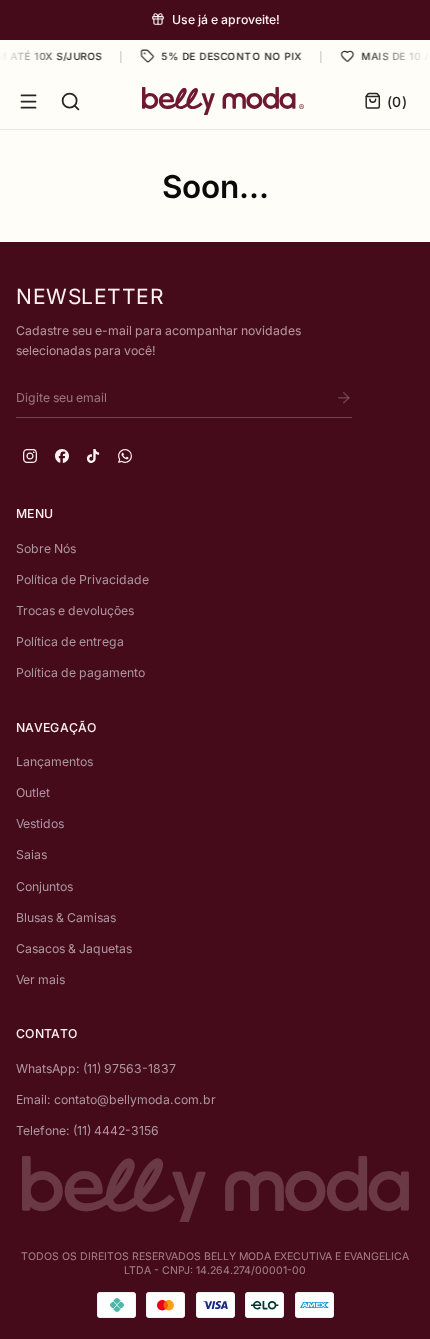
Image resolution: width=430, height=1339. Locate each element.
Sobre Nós (46, 548)
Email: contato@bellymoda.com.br (116, 1099)
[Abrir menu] (28, 101)
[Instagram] (30, 456)
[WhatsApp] (125, 456)
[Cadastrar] (344, 398)
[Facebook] (62, 456)
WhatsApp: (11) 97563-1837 (96, 1068)
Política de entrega (70, 641)
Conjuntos (44, 886)
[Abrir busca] (70, 101)
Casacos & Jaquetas (74, 948)
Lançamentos (54, 761)
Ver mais (40, 979)
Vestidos (40, 823)
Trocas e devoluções (75, 610)
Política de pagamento (80, 672)
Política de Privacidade (82, 579)
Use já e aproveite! (226, 19)
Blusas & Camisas (66, 917)
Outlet (33, 792)
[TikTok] (93, 456)
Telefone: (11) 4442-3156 (87, 1130)
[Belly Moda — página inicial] (223, 101)
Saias (31, 854)
